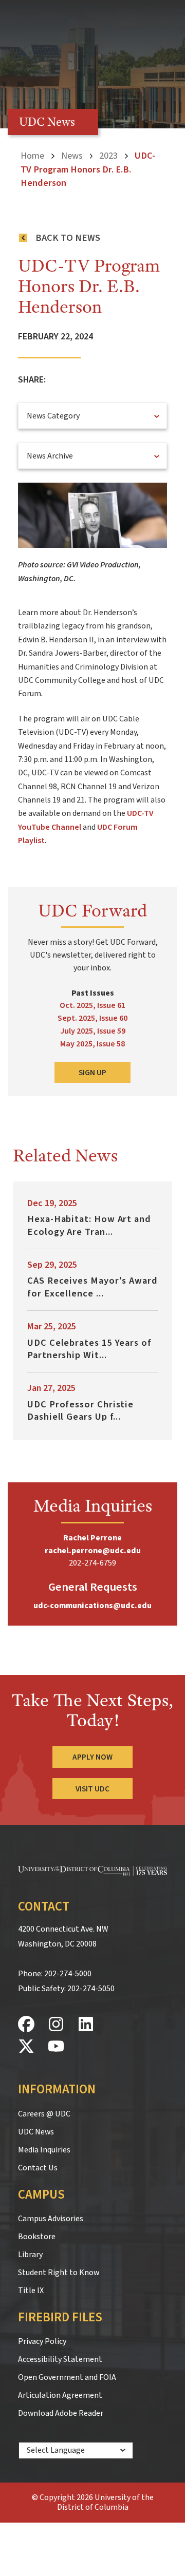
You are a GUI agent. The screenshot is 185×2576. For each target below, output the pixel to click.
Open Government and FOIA (67, 2377)
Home (32, 156)
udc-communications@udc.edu (92, 1606)
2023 (108, 156)
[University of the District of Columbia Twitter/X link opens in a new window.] (26, 2047)
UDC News (36, 2132)
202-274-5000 (68, 1974)
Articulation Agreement (60, 2395)
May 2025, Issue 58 (92, 1044)
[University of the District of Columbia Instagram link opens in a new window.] (56, 2025)
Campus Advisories (51, 2219)
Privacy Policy (42, 2341)
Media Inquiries (44, 2150)
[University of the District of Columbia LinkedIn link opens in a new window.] (86, 2025)
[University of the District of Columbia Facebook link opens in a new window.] (26, 2025)
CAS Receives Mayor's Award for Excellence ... (92, 1287)
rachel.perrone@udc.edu (93, 1551)
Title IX (31, 2291)
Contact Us (38, 2168)
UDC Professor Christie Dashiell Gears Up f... (80, 1410)
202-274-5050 (91, 1989)
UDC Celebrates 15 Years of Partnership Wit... (89, 1349)
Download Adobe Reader (61, 2413)
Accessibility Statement (60, 2359)
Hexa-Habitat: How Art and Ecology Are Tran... (89, 1225)
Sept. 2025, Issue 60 (92, 1018)
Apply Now (92, 1757)
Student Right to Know (59, 2273)
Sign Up (92, 1073)
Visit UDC (92, 1789)
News (72, 156)
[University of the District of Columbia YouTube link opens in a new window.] (56, 2047)
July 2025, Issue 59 (93, 1031)
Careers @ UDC (44, 2114)
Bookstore (37, 2237)
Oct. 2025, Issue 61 (92, 1005)
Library (30, 2255)
